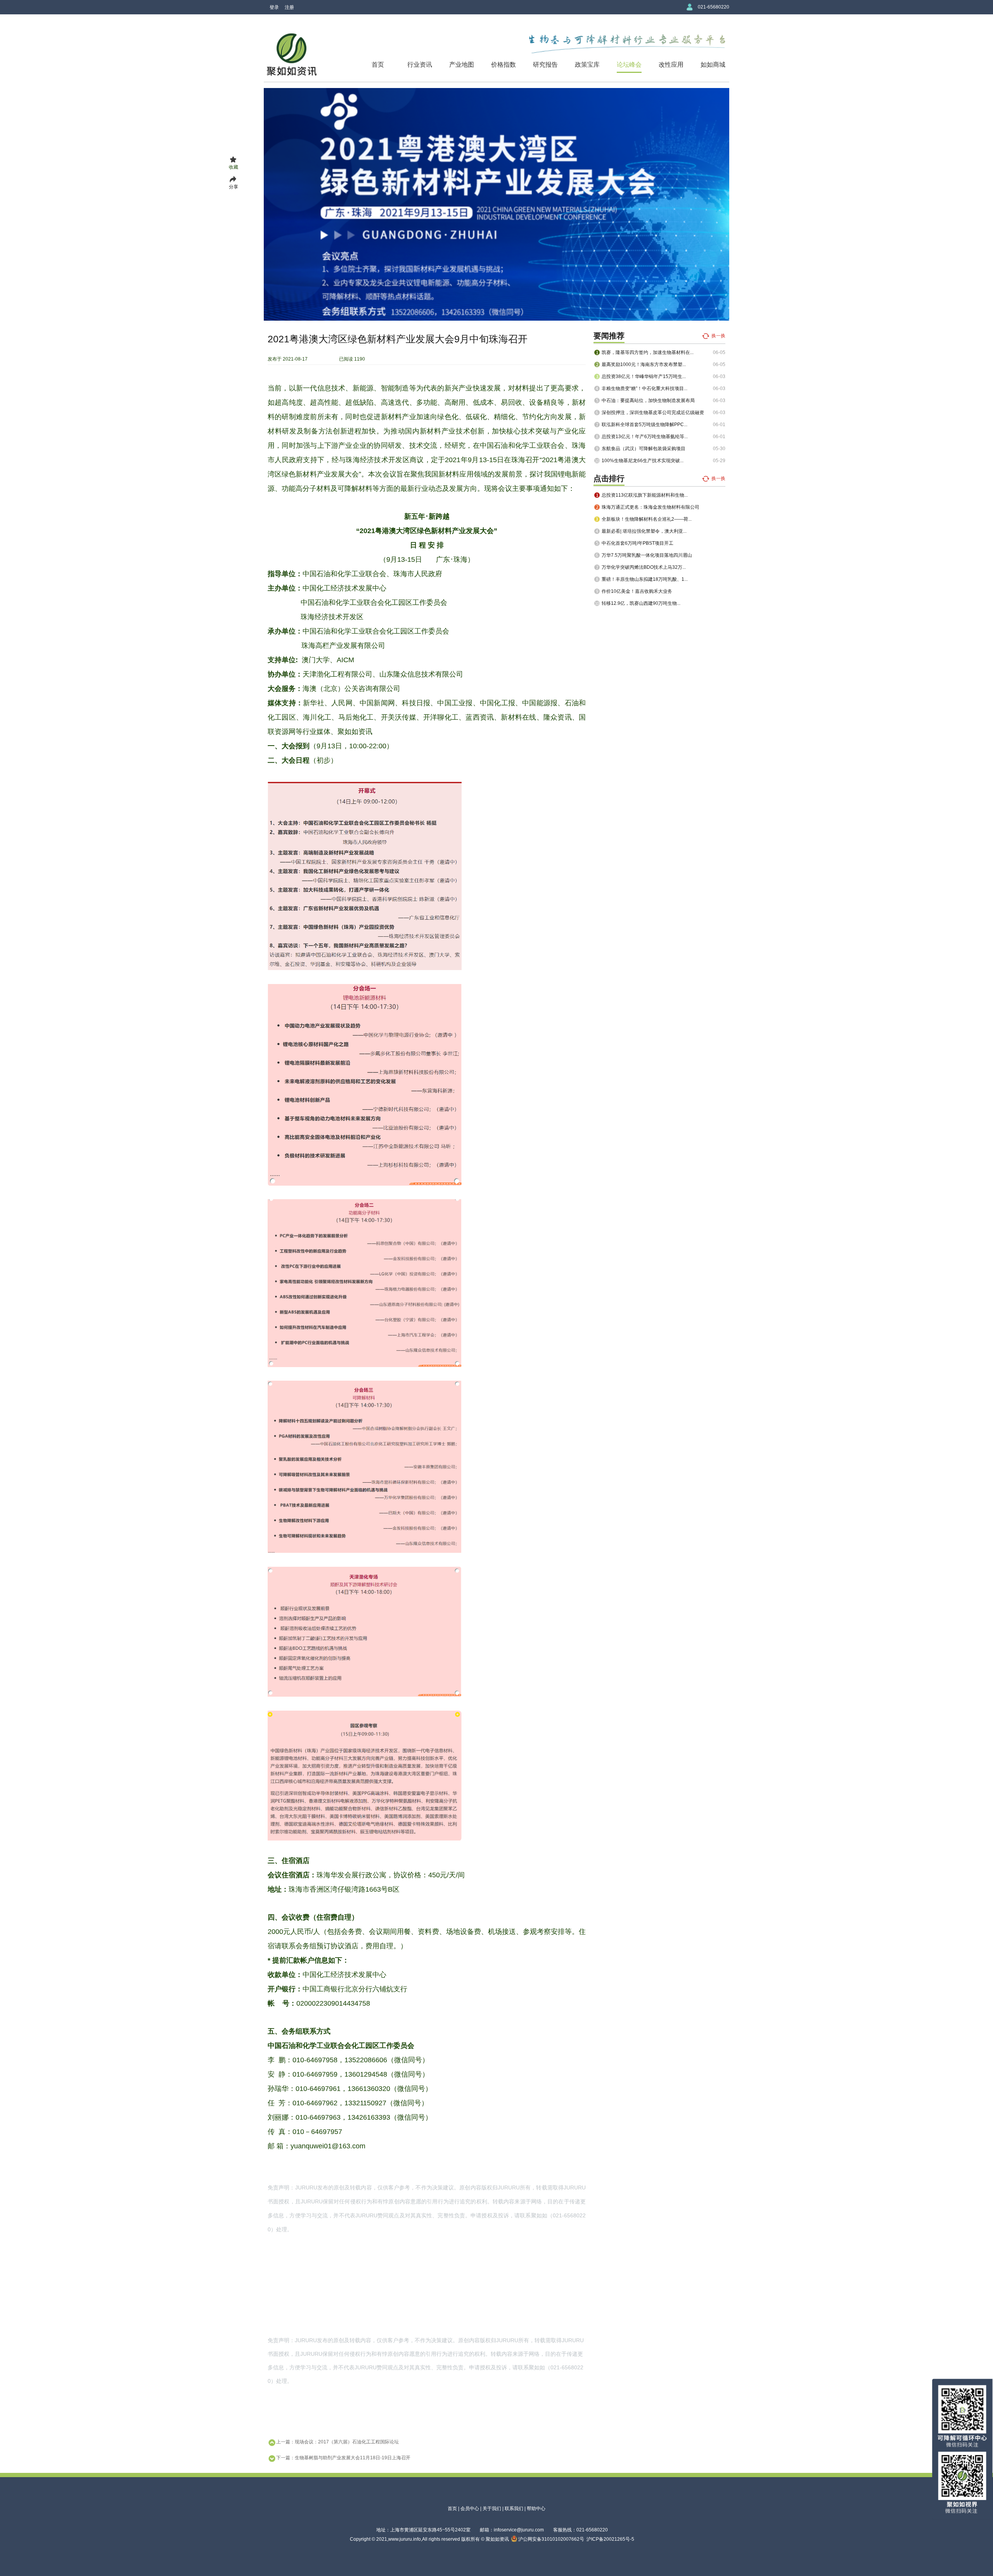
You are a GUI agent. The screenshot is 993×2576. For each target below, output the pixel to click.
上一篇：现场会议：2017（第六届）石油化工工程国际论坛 (337, 2442)
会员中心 (470, 2509)
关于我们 (492, 2509)
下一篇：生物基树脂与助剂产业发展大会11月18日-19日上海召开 (343, 2458)
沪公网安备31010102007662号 (551, 2539)
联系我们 (514, 2509)
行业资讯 (420, 65)
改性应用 (671, 65)
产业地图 (462, 65)
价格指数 (503, 65)
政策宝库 (587, 65)
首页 (378, 65)
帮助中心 (536, 2509)
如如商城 (713, 65)
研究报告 (545, 65)
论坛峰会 (629, 65)
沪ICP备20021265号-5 (610, 2539)
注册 (289, 7)
